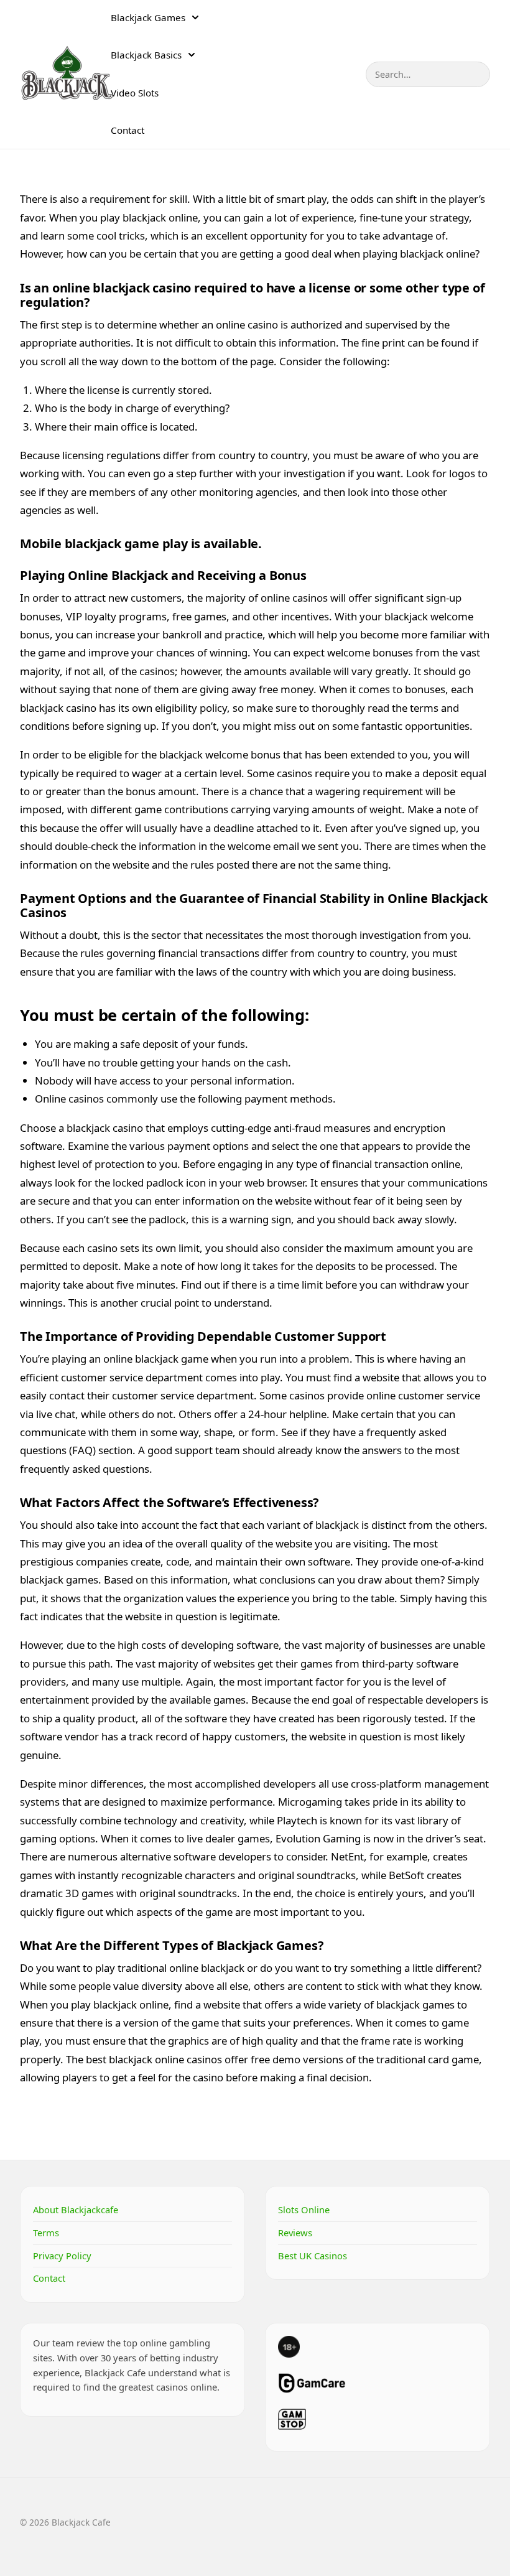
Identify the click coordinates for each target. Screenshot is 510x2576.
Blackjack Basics (146, 55)
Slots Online (304, 2210)
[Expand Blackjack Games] (195, 17)
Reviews (295, 2233)
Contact (127, 130)
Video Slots (135, 93)
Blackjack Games (148, 17)
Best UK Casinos (313, 2256)
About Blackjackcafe (76, 2210)
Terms (46, 2233)
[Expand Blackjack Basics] (192, 55)
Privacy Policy (62, 2256)
